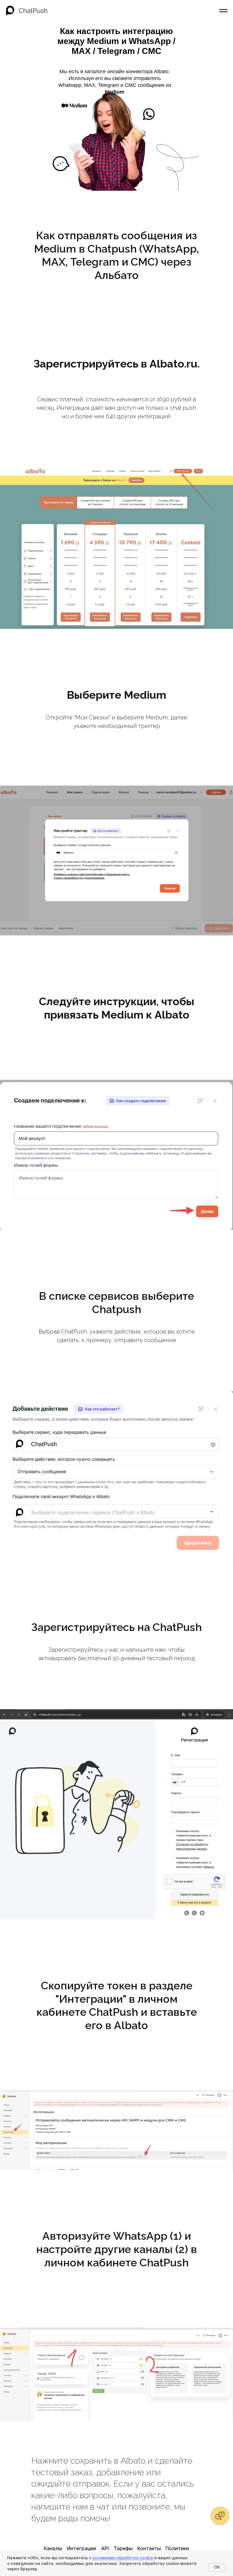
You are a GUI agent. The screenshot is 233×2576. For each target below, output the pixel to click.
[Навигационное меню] (223, 11)
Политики (177, 2548)
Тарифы (123, 2548)
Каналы (53, 2548)
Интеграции (82, 2548)
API (105, 2548)
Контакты (149, 2548)
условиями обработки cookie (123, 2558)
